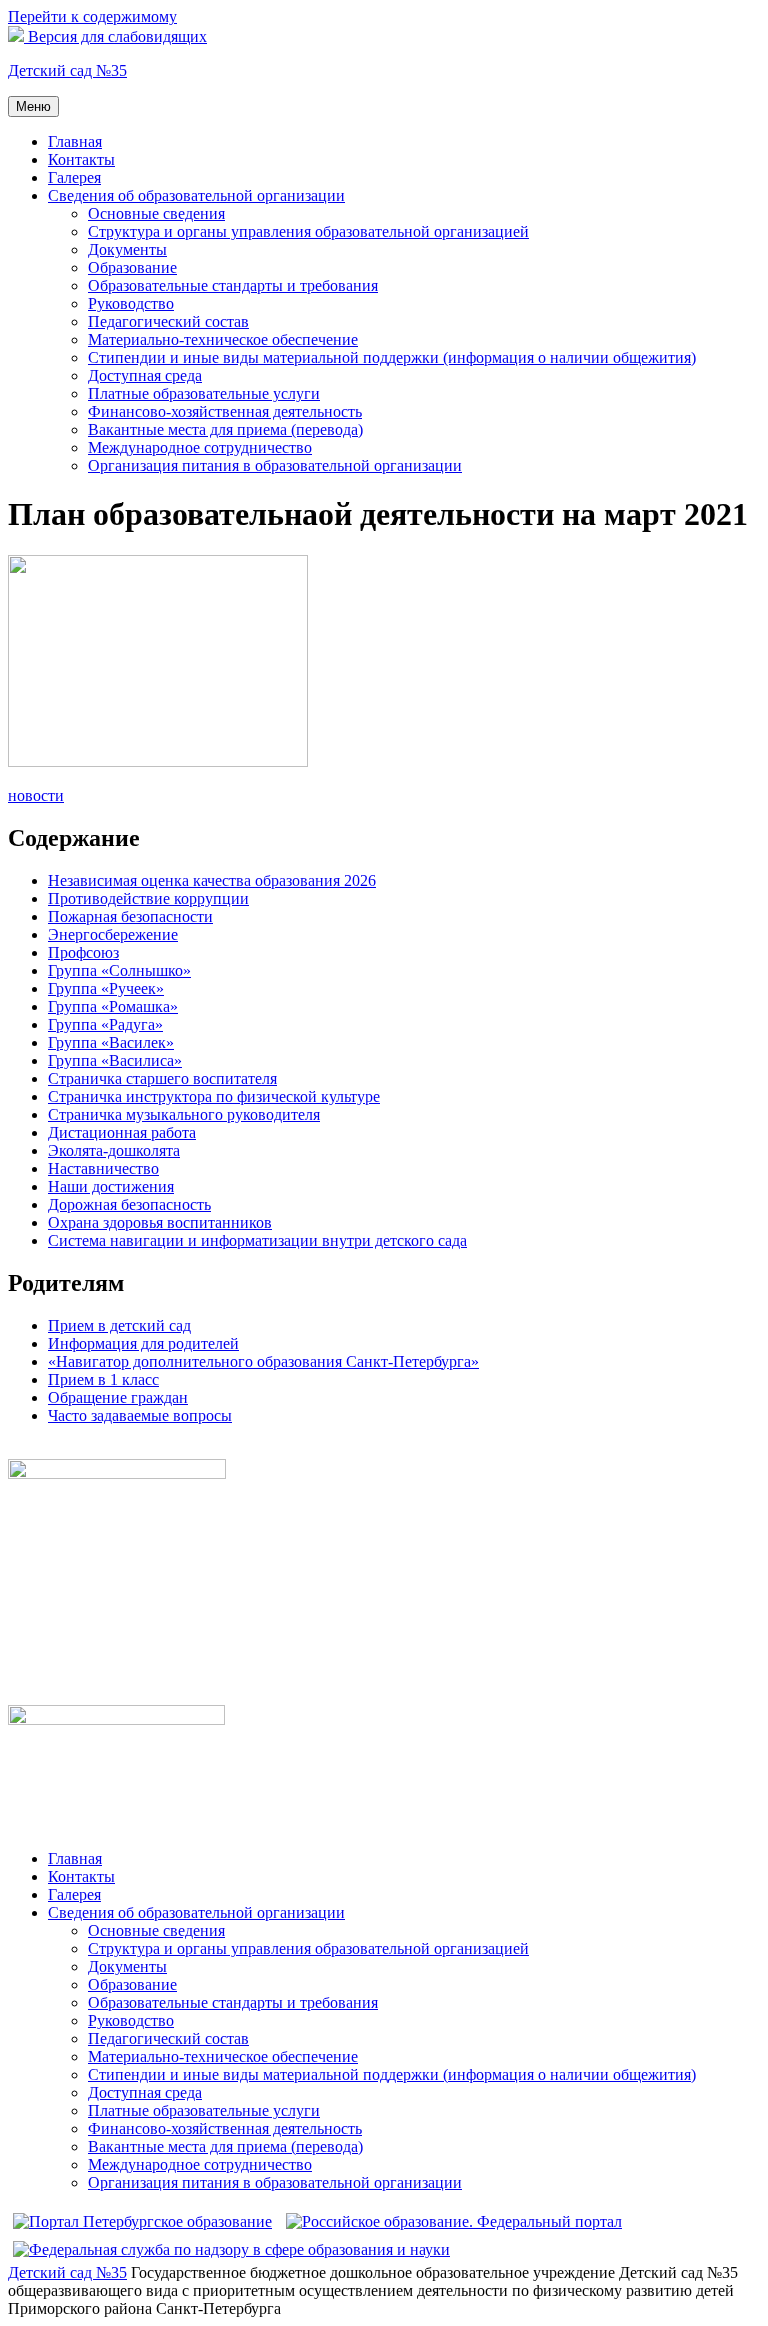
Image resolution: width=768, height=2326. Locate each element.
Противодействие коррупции (148, 898)
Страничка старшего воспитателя (162, 1078)
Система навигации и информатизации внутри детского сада (257, 1240)
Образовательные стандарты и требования (233, 285)
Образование (132, 267)
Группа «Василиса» (115, 1060)
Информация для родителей (143, 1343)
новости (36, 795)
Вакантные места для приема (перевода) (225, 429)
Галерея (74, 177)
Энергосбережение (113, 934)
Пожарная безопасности (130, 916)
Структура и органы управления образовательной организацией (308, 231)
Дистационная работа (122, 1132)
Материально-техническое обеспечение (223, 339)
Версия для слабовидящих (115, 36)
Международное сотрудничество (200, 447)
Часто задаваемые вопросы (140, 1415)
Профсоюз (83, 952)
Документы (127, 249)
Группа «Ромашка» (113, 1006)
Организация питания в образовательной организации (275, 465)
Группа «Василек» (111, 1042)
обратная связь (58, 1449)
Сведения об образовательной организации (196, 195)
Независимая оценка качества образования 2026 (212, 880)
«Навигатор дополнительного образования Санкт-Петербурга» (263, 1361)
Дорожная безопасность (129, 1204)
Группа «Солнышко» (119, 970)
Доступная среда (145, 375)
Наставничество (103, 1168)
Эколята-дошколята (114, 1150)
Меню (33, 106)
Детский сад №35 (67, 70)
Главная (75, 141)
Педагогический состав (168, 321)
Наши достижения (111, 1186)
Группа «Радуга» (105, 1024)
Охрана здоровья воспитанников (160, 1222)
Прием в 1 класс (103, 1379)
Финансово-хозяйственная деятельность (225, 411)
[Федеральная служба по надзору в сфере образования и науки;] (231, 2249)
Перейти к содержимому (92, 16)
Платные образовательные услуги (204, 393)
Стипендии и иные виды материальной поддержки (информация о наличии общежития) (392, 357)
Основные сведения (156, 213)
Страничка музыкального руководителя (184, 1114)
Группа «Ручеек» (106, 988)
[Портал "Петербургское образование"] (142, 2221)
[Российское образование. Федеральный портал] (454, 2221)
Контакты (81, 159)
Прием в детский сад (119, 1325)
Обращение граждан (118, 1397)
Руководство (131, 303)
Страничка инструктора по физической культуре (214, 1096)
